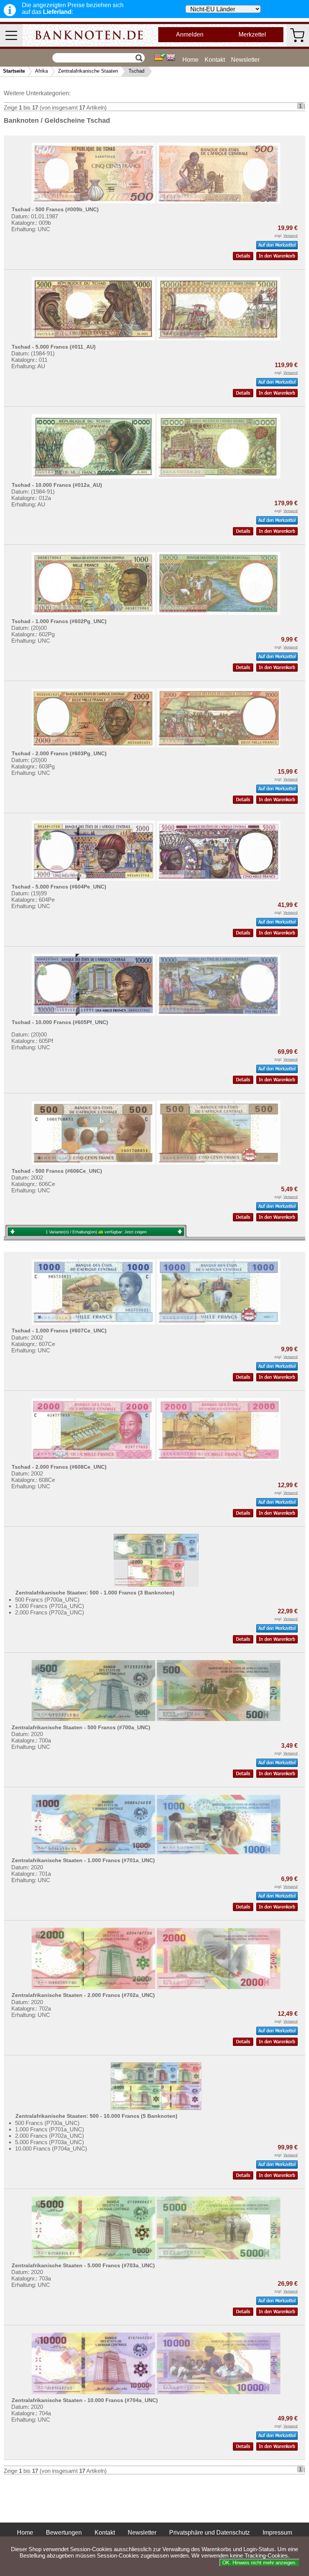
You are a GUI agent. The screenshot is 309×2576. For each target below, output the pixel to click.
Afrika (41, 71)
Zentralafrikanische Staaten (88, 71)
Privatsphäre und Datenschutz (210, 2533)
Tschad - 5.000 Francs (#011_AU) (54, 347)
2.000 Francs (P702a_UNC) (50, 1612)
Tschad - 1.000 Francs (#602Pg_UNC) (59, 621)
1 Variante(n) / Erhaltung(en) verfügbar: (96, 1232)
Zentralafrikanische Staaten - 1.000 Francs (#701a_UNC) (83, 1860)
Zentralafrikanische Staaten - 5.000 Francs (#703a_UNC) (83, 2265)
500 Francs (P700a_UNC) (47, 1600)
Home (190, 60)
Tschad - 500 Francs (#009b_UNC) (55, 209)
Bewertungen (64, 2533)
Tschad (136, 71)
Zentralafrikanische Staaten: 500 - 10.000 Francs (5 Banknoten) (96, 2116)
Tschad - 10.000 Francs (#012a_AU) (57, 485)
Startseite (14, 71)
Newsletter (245, 60)
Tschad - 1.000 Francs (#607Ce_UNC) (59, 1331)
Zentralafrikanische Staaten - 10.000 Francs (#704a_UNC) (85, 2400)
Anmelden (190, 34)
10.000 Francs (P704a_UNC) (51, 2148)
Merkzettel (252, 34)
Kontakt (215, 60)
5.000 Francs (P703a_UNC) (50, 2142)
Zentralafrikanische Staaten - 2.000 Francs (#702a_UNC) (83, 1995)
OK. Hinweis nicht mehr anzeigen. (259, 2563)
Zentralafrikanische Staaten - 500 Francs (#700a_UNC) (81, 1727)
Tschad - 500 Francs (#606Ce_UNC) (57, 1171)
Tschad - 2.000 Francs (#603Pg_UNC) (59, 753)
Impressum (277, 2533)
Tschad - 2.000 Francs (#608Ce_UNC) (59, 1467)
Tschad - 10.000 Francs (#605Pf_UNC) (60, 1022)
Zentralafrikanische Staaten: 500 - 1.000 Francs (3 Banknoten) (95, 1593)
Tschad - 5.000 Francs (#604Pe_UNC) (59, 887)
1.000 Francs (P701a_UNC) (50, 1606)
